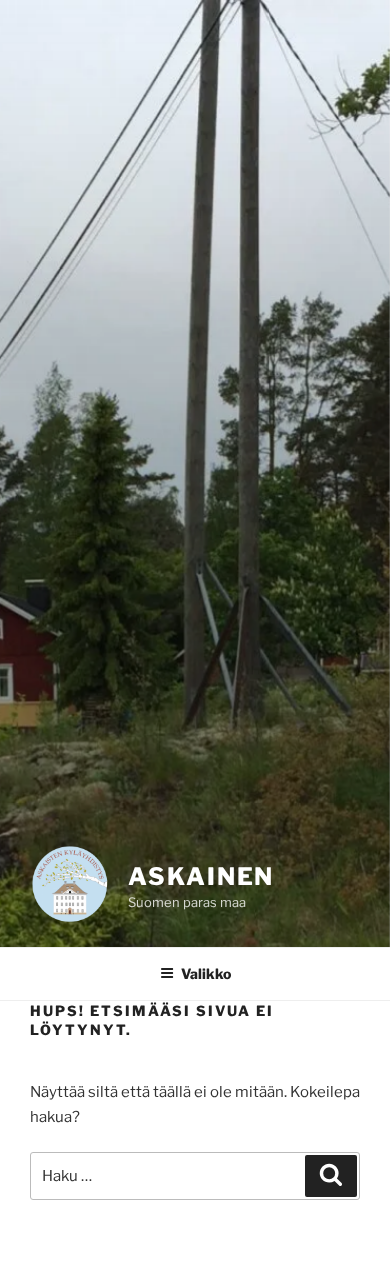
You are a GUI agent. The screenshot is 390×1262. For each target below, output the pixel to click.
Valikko (206, 973)
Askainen (201, 876)
